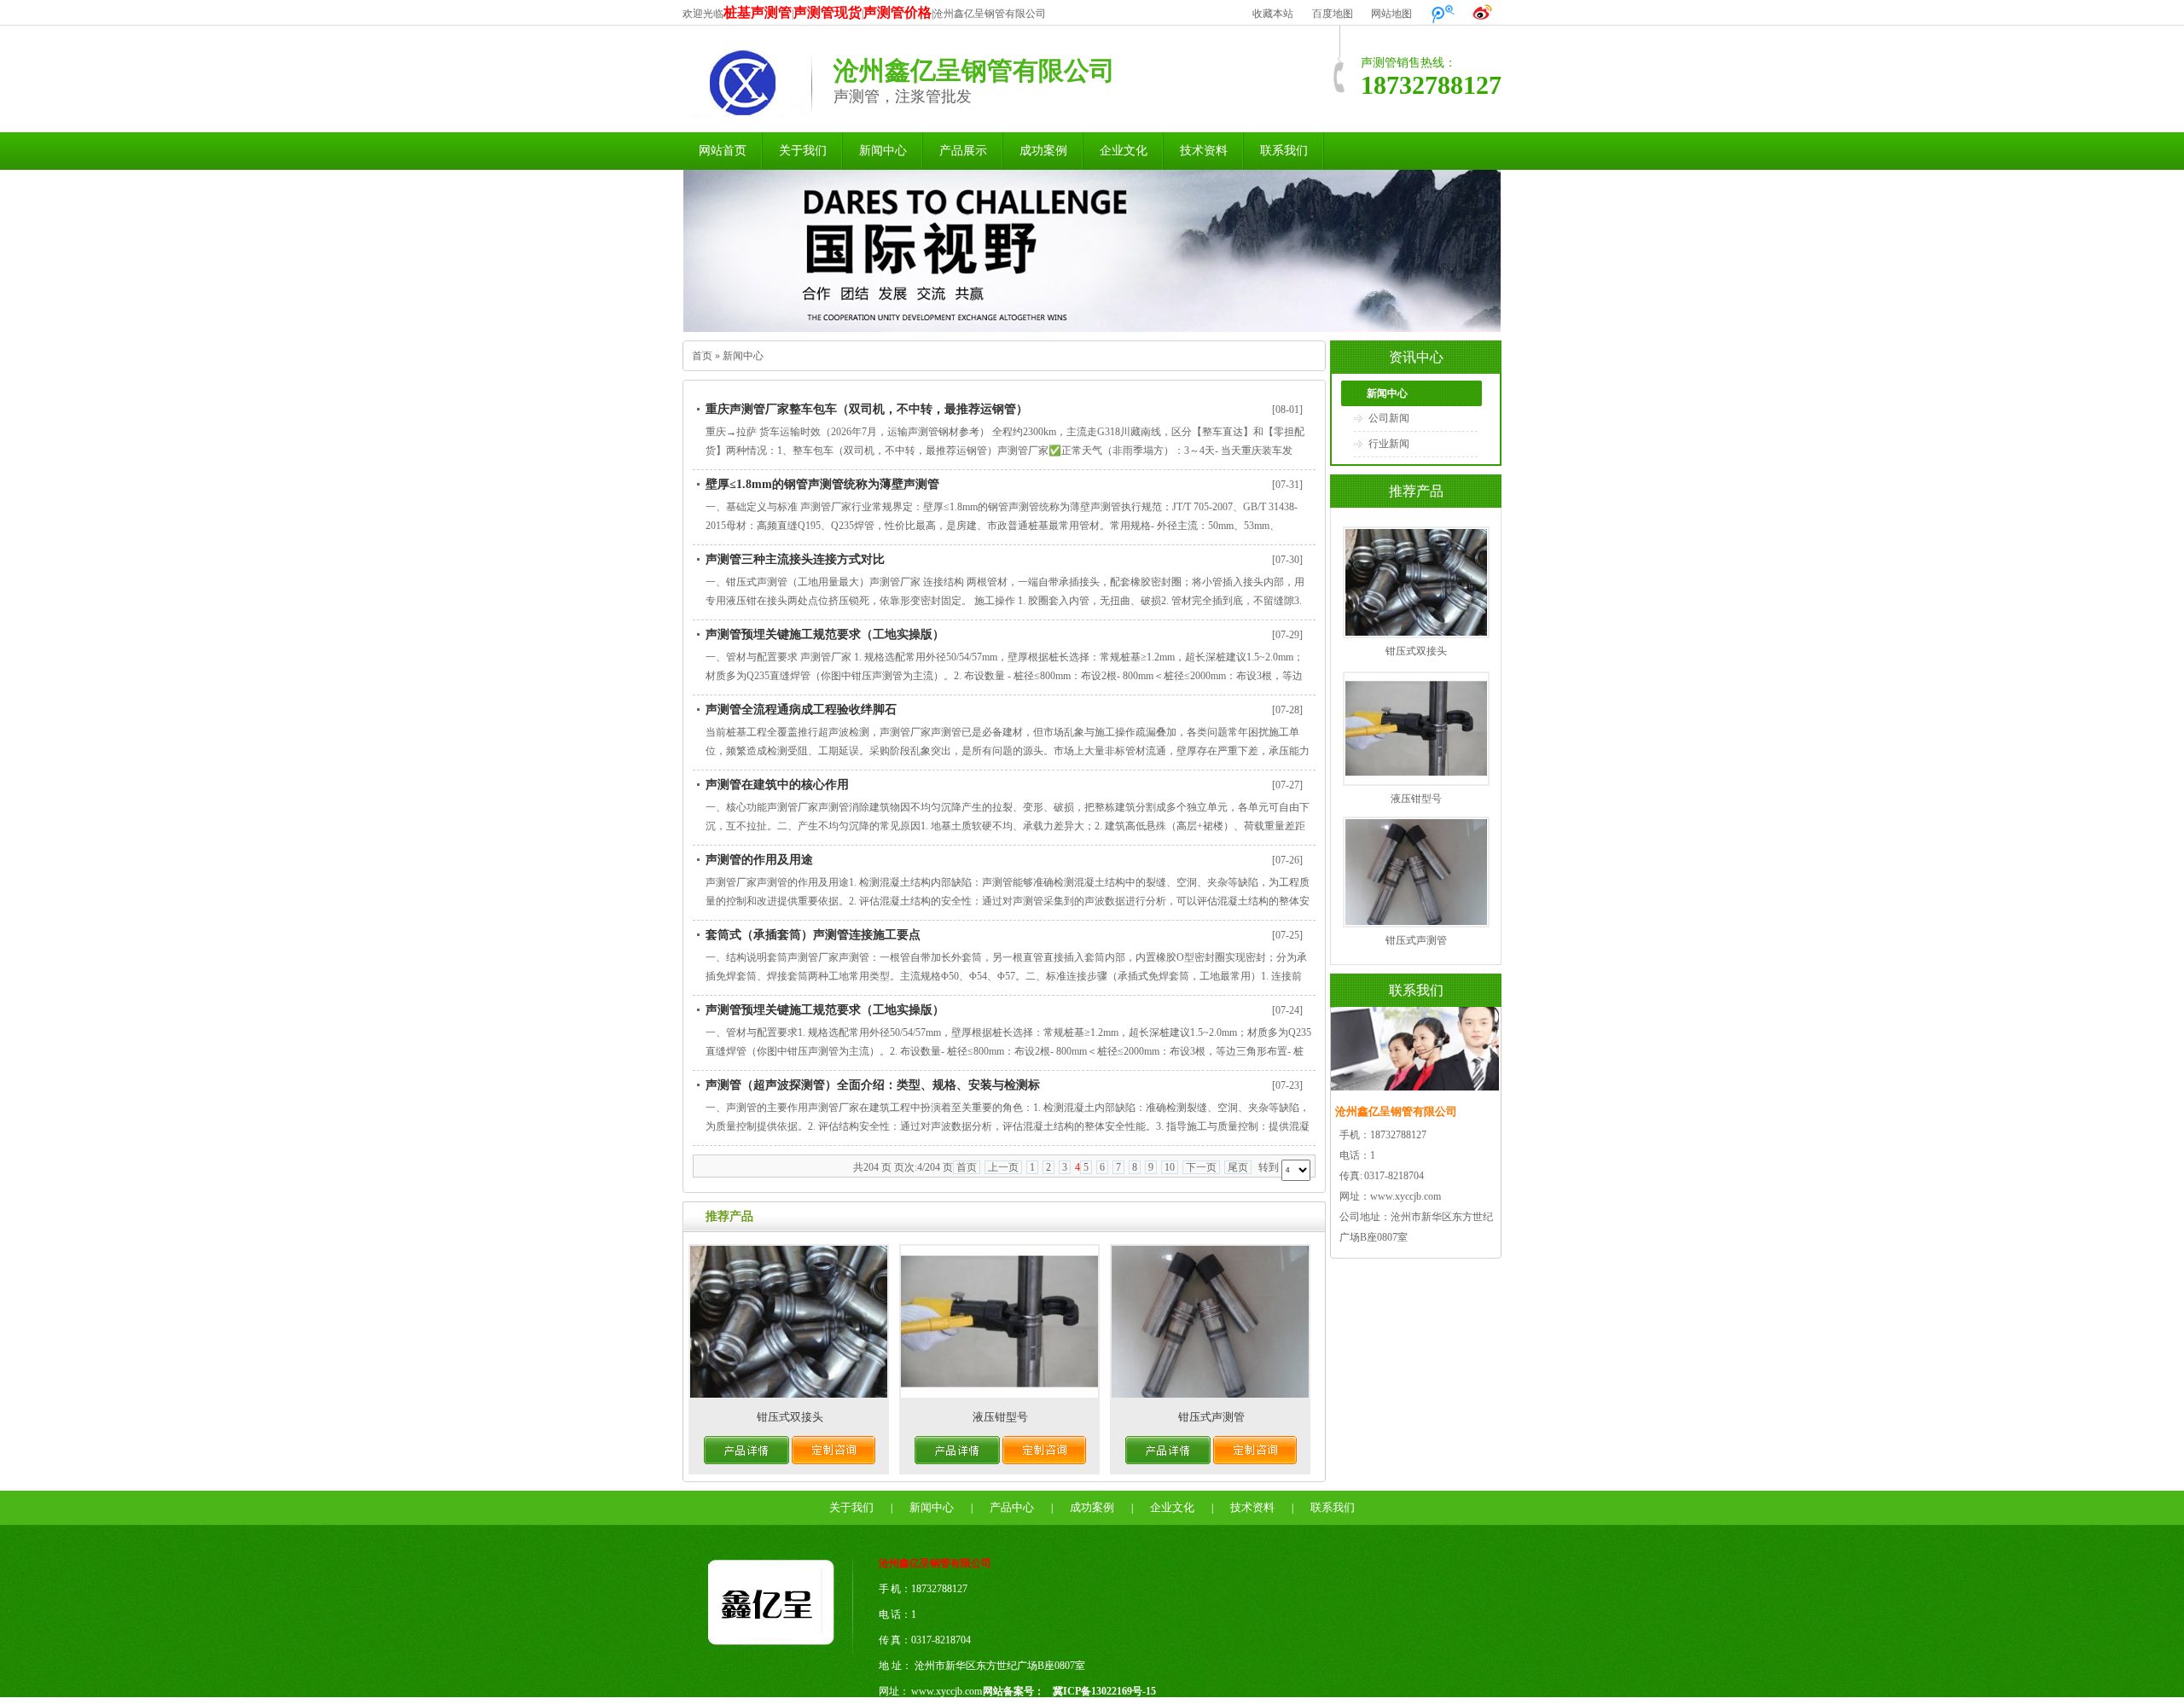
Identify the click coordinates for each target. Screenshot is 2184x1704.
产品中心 (1012, 1507)
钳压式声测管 (1211, 1417)
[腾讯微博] (1443, 14)
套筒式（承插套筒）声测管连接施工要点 (813, 935)
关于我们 (803, 151)
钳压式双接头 (790, 1417)
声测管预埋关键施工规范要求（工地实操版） (825, 634)
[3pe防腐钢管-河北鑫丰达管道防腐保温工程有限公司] (1092, 251)
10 (1170, 1167)
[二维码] (1248, 1654)
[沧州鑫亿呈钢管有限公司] (747, 108)
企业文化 (1124, 151)
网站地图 (1391, 14)
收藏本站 (1273, 14)
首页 (702, 356)
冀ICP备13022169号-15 (1104, 1691)
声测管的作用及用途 (759, 860)
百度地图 (1333, 14)
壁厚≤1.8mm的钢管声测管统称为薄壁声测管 (822, 484)
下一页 (1201, 1167)
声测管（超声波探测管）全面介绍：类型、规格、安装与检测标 (873, 1085)
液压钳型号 (1000, 1417)
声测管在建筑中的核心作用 (777, 785)
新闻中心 (883, 151)
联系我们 (1284, 151)
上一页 (1003, 1167)
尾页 (1238, 1167)
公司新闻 (1389, 418)
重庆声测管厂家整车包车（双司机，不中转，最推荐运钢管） (867, 409)
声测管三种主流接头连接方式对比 (795, 559)
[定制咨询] (834, 1460)
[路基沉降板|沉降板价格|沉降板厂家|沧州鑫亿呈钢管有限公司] (781, 1651)
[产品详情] (746, 1460)
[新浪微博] (1483, 14)
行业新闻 (1389, 444)
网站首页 (723, 151)
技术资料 (1204, 151)
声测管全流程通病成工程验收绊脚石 (801, 710)
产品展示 (963, 151)
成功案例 (1043, 151)
